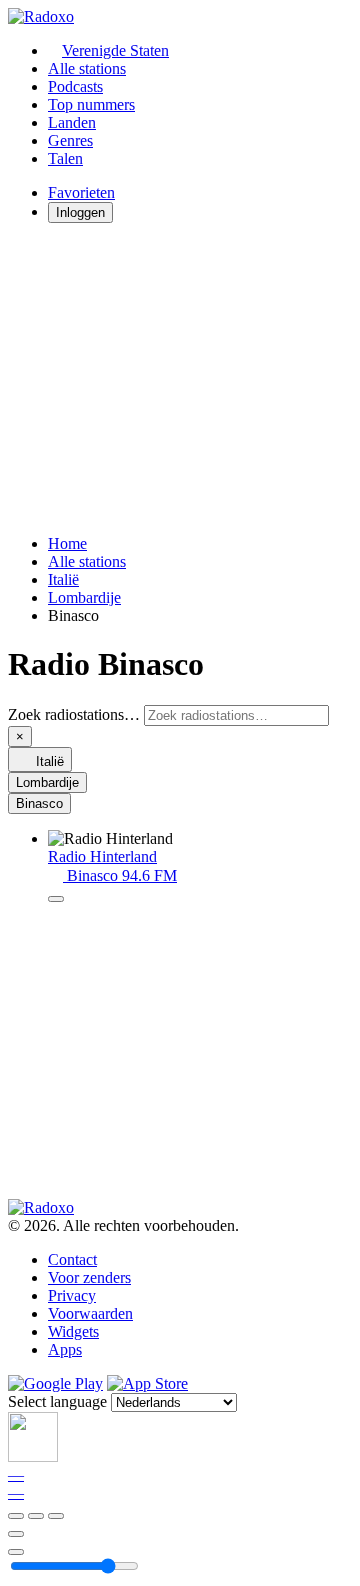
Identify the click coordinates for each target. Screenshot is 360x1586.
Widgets (73, 1331)
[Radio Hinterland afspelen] (56, 899)
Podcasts (75, 86)
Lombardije (84, 597)
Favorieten (81, 192)
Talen (65, 158)
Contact (72, 1259)
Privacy (72, 1295)
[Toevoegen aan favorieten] (16, 1534)
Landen (72, 122)
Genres (70, 140)
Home (67, 543)
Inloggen (80, 212)
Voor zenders (89, 1277)
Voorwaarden (90, 1313)
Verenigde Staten (115, 50)
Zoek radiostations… (74, 714)
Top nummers (91, 104)
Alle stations (87, 68)
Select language (57, 1401)
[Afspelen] (36, 1516)
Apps (65, 1349)
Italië (63, 579)
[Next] (56, 1516)
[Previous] (16, 1516)
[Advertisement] (180, 379)
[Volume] (16, 1552)
